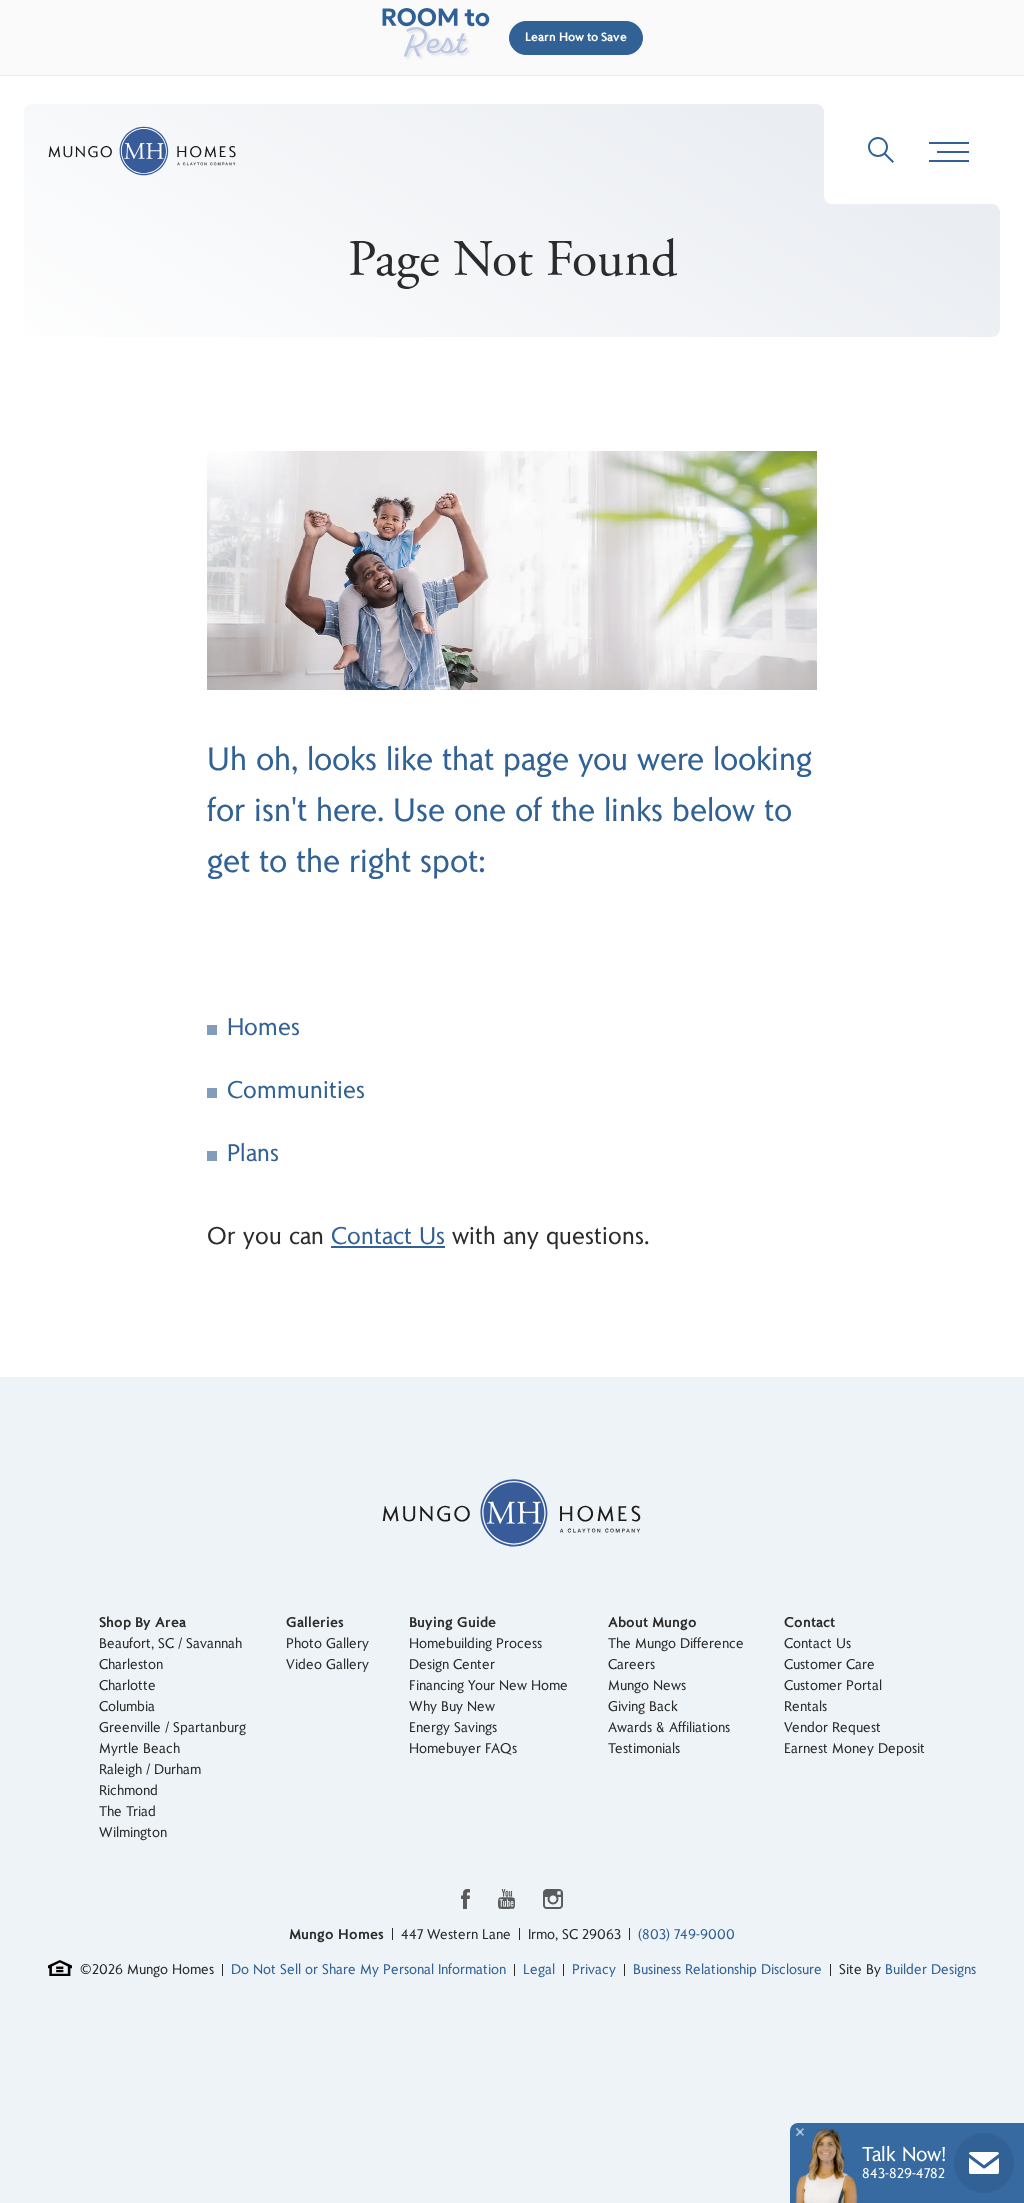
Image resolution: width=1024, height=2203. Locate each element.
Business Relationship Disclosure (727, 1969)
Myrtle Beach (139, 1748)
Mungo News (647, 1685)
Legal (539, 1969)
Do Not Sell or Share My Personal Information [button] (368, 1969)
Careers (631, 1664)
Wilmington (133, 1832)
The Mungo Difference (676, 1643)
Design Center (452, 1664)
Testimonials (644, 1748)
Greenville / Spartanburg (172, 1727)
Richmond (128, 1790)
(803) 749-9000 (686, 1934)
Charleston (131, 1664)
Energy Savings (453, 1727)
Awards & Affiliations (669, 1727)
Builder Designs (930, 1969)
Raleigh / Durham (150, 1769)
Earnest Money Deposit (854, 1748)
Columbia (127, 1706)
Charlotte (127, 1685)
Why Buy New (452, 1706)
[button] (572, 38)
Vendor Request (832, 1727)
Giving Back (643, 1706)
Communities (296, 1090)
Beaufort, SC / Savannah (170, 1643)
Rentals (805, 1706)
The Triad (127, 1811)
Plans (253, 1153)
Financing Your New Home (488, 1685)
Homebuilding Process (475, 1643)
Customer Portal (833, 1685)
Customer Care (829, 1664)
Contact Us (388, 1236)
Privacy (594, 1969)
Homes (263, 1027)
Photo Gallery (327, 1643)
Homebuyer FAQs (463, 1748)
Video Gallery (327, 1664)
